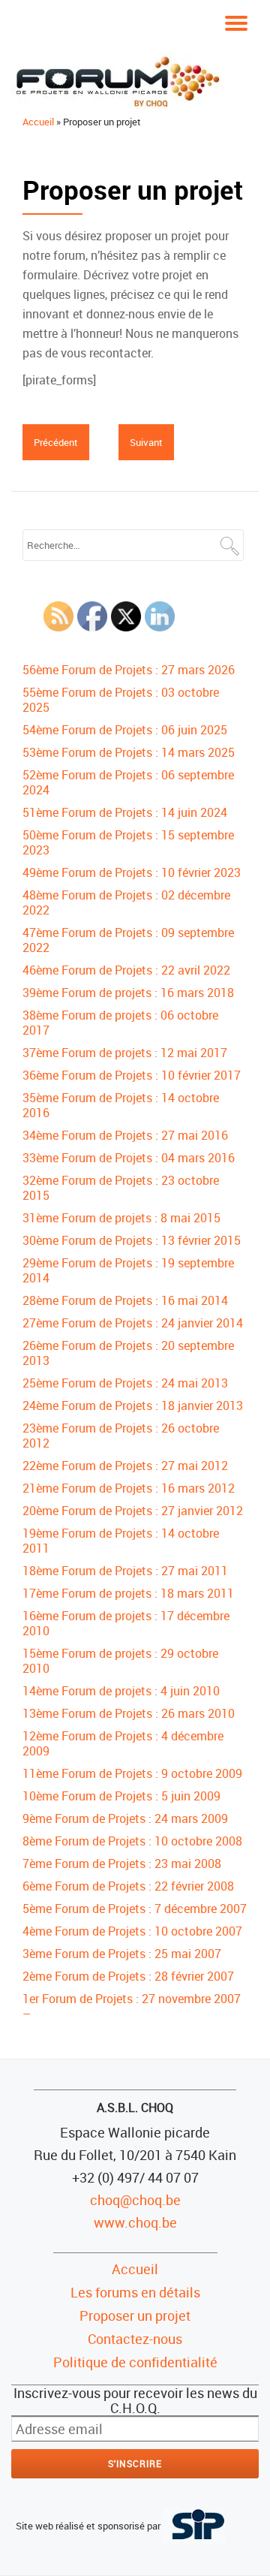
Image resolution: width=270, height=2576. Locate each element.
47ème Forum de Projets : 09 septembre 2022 (128, 940)
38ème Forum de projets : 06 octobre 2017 (120, 1023)
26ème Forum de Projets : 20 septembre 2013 (128, 1353)
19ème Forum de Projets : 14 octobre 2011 (121, 1541)
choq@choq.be (135, 2200)
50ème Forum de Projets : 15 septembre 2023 (128, 842)
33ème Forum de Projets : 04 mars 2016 (129, 1158)
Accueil (38, 122)
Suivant (146, 442)
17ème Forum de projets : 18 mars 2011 (128, 1593)
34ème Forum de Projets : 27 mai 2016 (125, 1135)
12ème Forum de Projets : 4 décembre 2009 (123, 1743)
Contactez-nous (135, 2339)
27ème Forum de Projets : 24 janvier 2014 (133, 1323)
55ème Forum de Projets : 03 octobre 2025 (121, 700)
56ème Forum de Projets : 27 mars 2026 (129, 670)
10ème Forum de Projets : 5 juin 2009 (121, 1796)
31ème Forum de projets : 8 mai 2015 (121, 1218)
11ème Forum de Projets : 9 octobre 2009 (132, 1773)
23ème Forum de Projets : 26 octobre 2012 (121, 1436)
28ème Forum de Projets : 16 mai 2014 (125, 1300)
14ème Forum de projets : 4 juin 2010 (121, 1691)
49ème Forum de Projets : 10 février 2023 (132, 872)
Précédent (56, 442)
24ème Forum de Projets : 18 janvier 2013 (133, 1406)
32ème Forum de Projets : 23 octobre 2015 (121, 1188)
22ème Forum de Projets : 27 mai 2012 (125, 1466)
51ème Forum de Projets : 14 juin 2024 (125, 812)
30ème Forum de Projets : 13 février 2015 (132, 1240)
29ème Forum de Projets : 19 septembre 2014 (128, 1270)
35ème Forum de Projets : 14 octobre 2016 (121, 1105)
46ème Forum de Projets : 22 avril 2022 (126, 970)
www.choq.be (135, 2222)
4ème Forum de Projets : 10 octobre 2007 (132, 1931)
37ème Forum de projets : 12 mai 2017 (125, 1053)
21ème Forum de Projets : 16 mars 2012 (129, 1488)
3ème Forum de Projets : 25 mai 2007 (122, 1954)
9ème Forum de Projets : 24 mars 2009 (125, 1818)
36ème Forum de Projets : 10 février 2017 (132, 1075)
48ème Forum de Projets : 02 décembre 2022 (126, 902)
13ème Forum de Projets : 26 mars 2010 (129, 1713)
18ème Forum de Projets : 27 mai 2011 (125, 1571)
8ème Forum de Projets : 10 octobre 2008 (132, 1841)
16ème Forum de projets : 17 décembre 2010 (126, 1623)
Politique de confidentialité (135, 2362)
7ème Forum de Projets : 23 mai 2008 (122, 1863)
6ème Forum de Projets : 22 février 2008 (128, 1886)
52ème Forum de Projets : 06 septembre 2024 (128, 782)
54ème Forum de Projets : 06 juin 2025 (125, 730)
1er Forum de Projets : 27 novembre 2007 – (132, 2006)
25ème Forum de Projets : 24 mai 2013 (125, 1383)
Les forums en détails (135, 2292)
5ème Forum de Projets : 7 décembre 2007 (135, 1909)
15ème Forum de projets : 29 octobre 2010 (120, 1661)
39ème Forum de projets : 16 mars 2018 (128, 993)
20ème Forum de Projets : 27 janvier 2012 (133, 1511)
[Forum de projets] (120, 80)
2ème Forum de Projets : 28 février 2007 (128, 1976)
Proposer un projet (135, 2315)
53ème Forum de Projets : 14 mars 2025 (129, 752)
